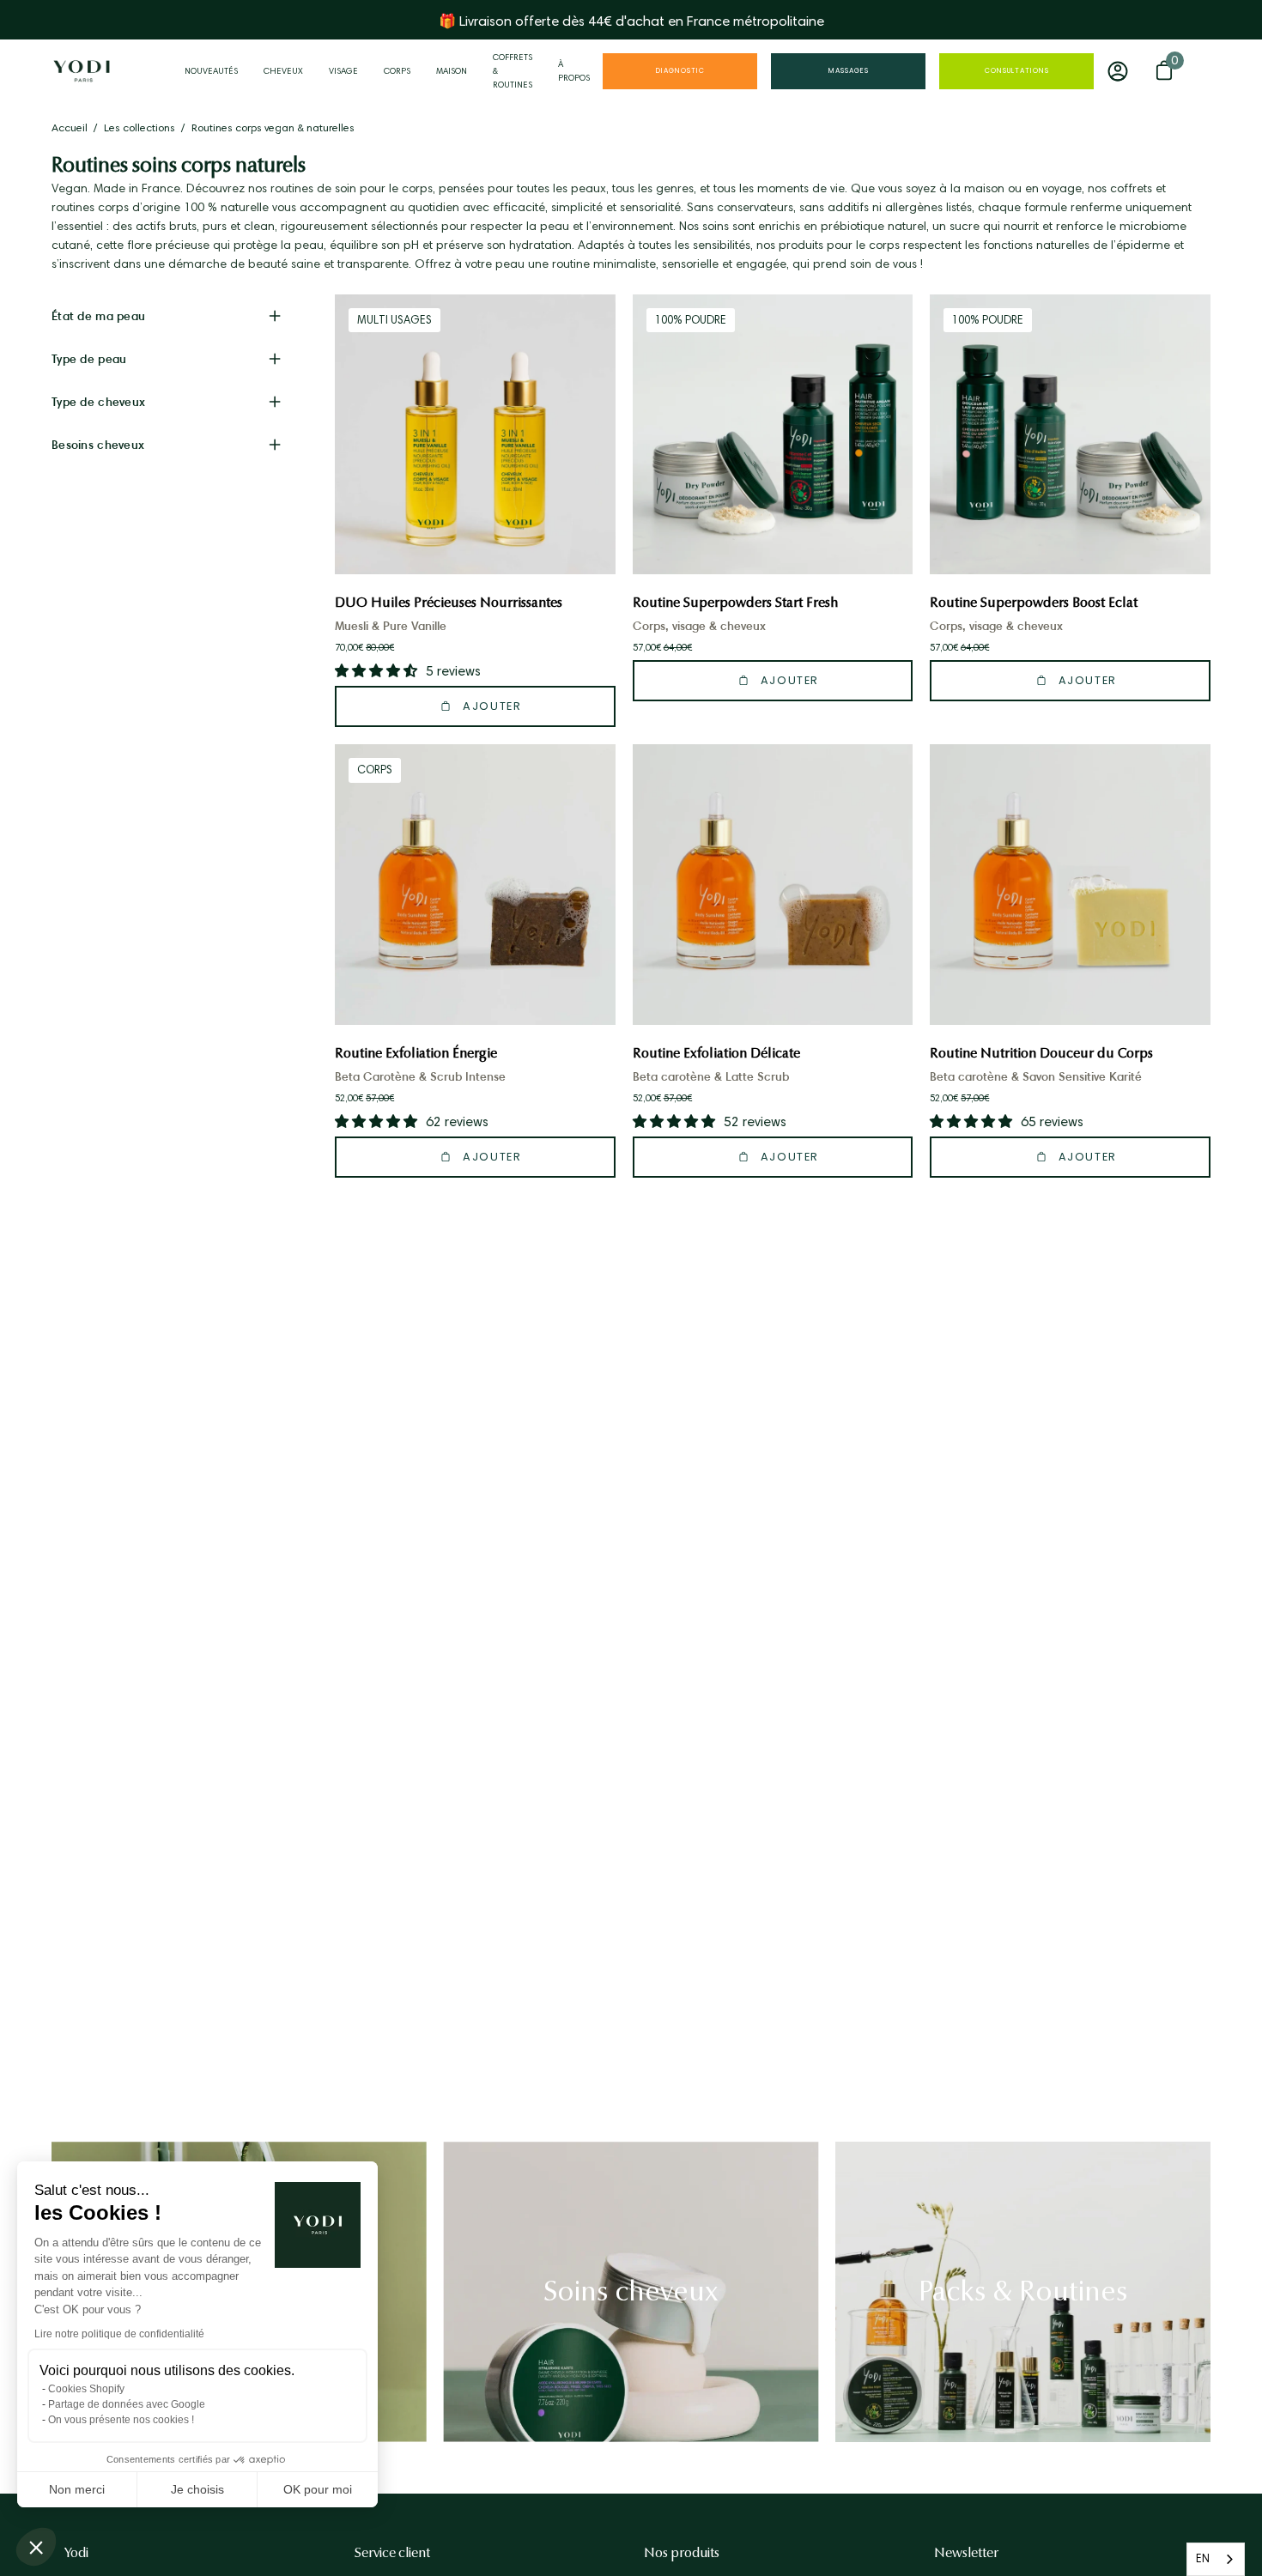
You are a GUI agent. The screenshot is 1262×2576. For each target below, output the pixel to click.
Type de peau (89, 359)
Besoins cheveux (98, 445)
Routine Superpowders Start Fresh (735, 602)
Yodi (76, 2553)
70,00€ (364, 647)
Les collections (140, 127)
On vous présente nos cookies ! (121, 2420)
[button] (36, 2547)
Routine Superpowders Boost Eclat (1034, 602)
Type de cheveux (98, 402)
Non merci (77, 2489)
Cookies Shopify (86, 2389)
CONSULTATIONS (1017, 71)
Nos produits (682, 2553)
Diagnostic (680, 71)
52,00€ (364, 1098)
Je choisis (197, 2489)
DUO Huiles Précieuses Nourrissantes (449, 602)
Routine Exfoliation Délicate (716, 1053)
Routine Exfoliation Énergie (416, 1053)
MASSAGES (849, 71)
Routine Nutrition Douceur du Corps (1041, 1053)
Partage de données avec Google (127, 2404)
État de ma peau (98, 316)
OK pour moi (318, 2489)
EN (1203, 2558)
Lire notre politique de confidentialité (119, 2334)
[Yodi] (82, 71)
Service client (392, 2553)
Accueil (70, 127)
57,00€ (662, 647)
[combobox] (1216, 2559)
